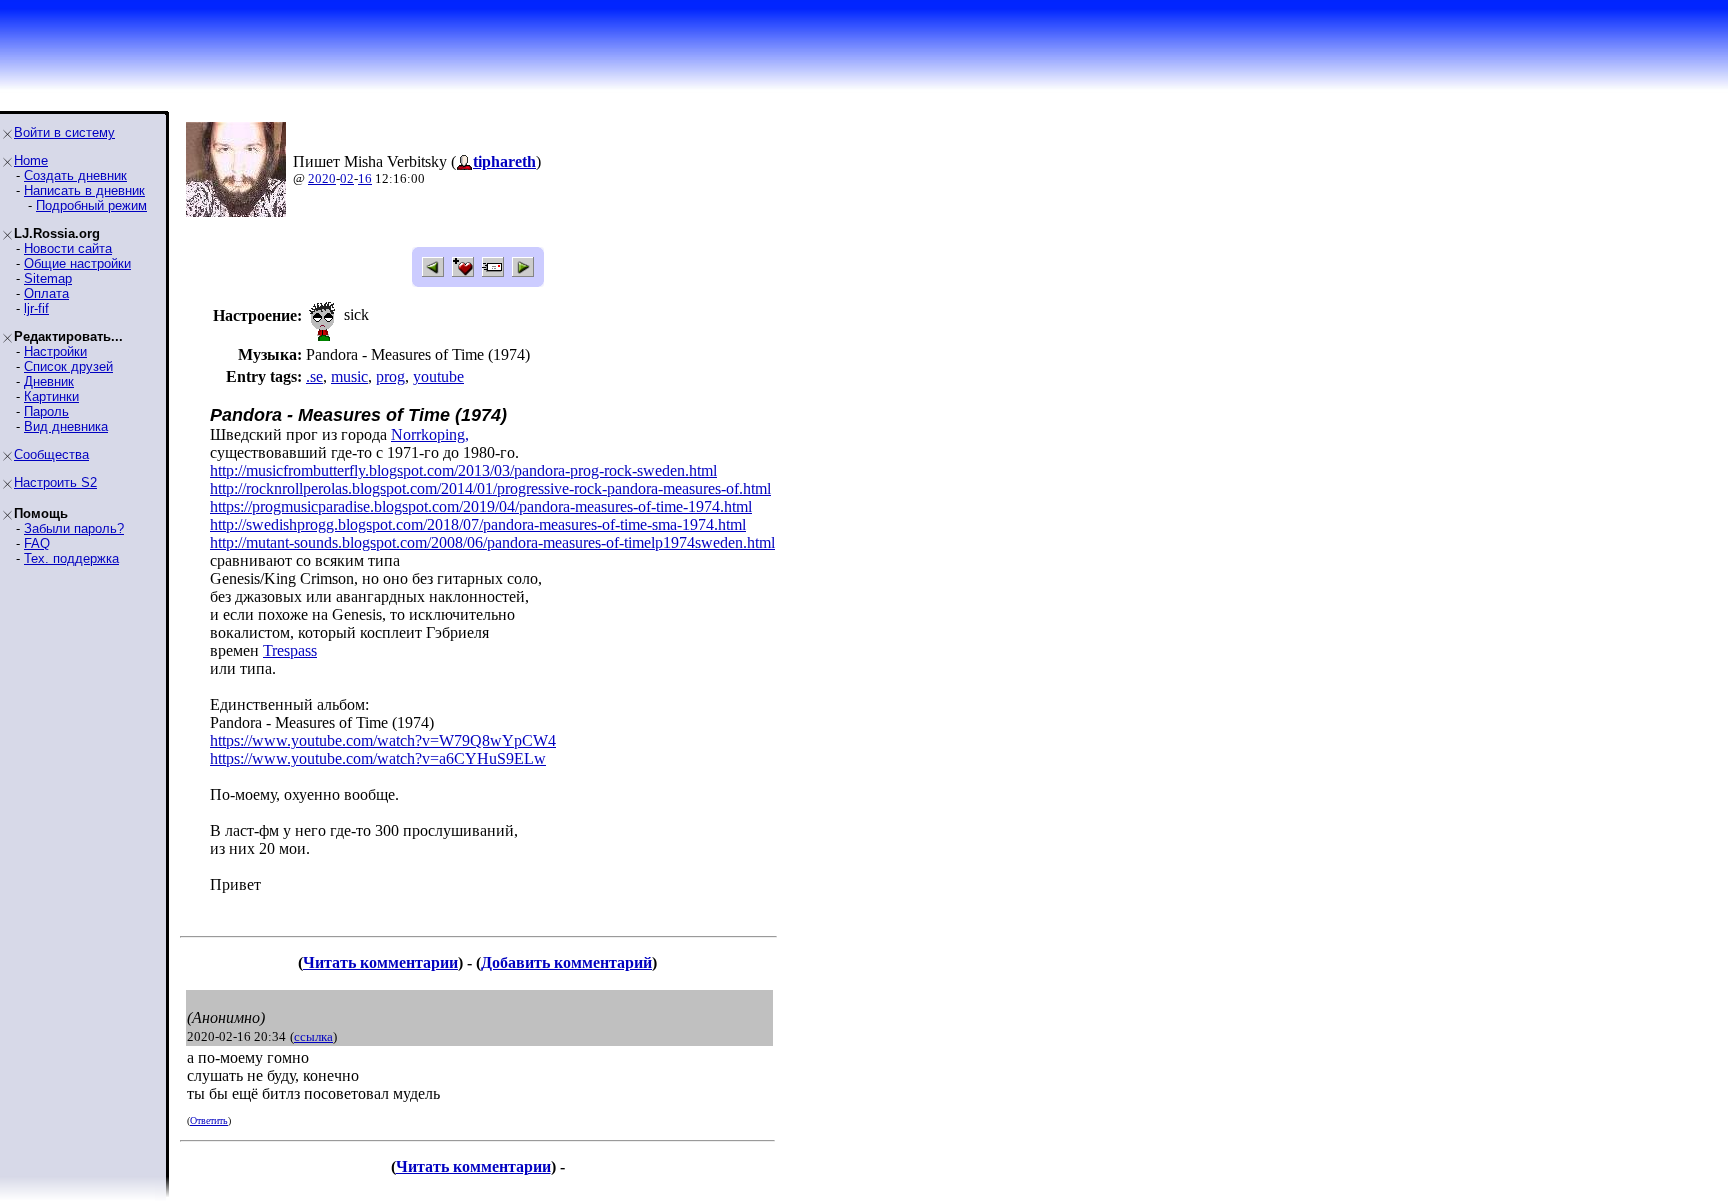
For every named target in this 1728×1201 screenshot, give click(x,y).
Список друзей (68, 366)
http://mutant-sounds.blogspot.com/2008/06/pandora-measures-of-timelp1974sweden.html (492, 542)
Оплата (46, 293)
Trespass (290, 650)
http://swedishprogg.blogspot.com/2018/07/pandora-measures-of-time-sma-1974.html (478, 524)
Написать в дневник (84, 190)
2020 (322, 178)
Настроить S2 (55, 482)
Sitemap (48, 278)
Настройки (55, 351)
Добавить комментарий (566, 962)
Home (31, 160)
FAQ (37, 543)
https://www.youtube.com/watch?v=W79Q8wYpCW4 (383, 740)
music (349, 376)
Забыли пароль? (74, 528)
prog (390, 376)
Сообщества (51, 454)
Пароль (46, 411)
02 (347, 178)
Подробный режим (91, 205)
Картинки (51, 396)
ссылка (313, 1036)
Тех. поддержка (71, 558)
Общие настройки (77, 263)
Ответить (209, 1120)
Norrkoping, (430, 434)
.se (314, 376)
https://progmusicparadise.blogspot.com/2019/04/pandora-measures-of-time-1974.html (481, 506)
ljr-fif (36, 308)
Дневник (49, 381)
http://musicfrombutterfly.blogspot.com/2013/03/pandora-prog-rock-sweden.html (463, 470)
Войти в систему (64, 132)
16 (365, 178)
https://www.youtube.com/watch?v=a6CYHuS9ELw (378, 758)
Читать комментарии (380, 962)
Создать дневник (75, 175)
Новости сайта (68, 248)
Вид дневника (66, 426)
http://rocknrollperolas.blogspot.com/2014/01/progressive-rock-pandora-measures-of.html (490, 488)
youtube (438, 376)
